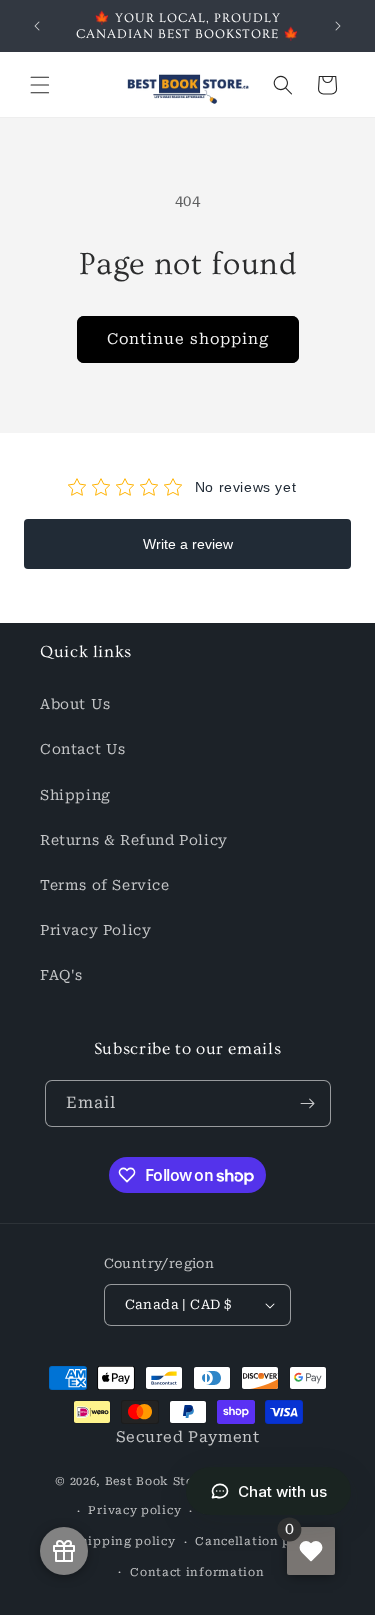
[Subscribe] (308, 1103)
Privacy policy (134, 1510)
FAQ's (61, 975)
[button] (40, 85)
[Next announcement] (338, 26)
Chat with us (282, 1491)
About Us (75, 704)
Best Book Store (156, 1480)
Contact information (197, 1572)
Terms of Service (105, 885)
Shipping (75, 795)
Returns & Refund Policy (134, 840)
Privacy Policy (95, 930)
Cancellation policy (258, 1541)
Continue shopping (188, 339)
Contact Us (83, 749)
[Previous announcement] (37, 26)
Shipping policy (124, 1541)
